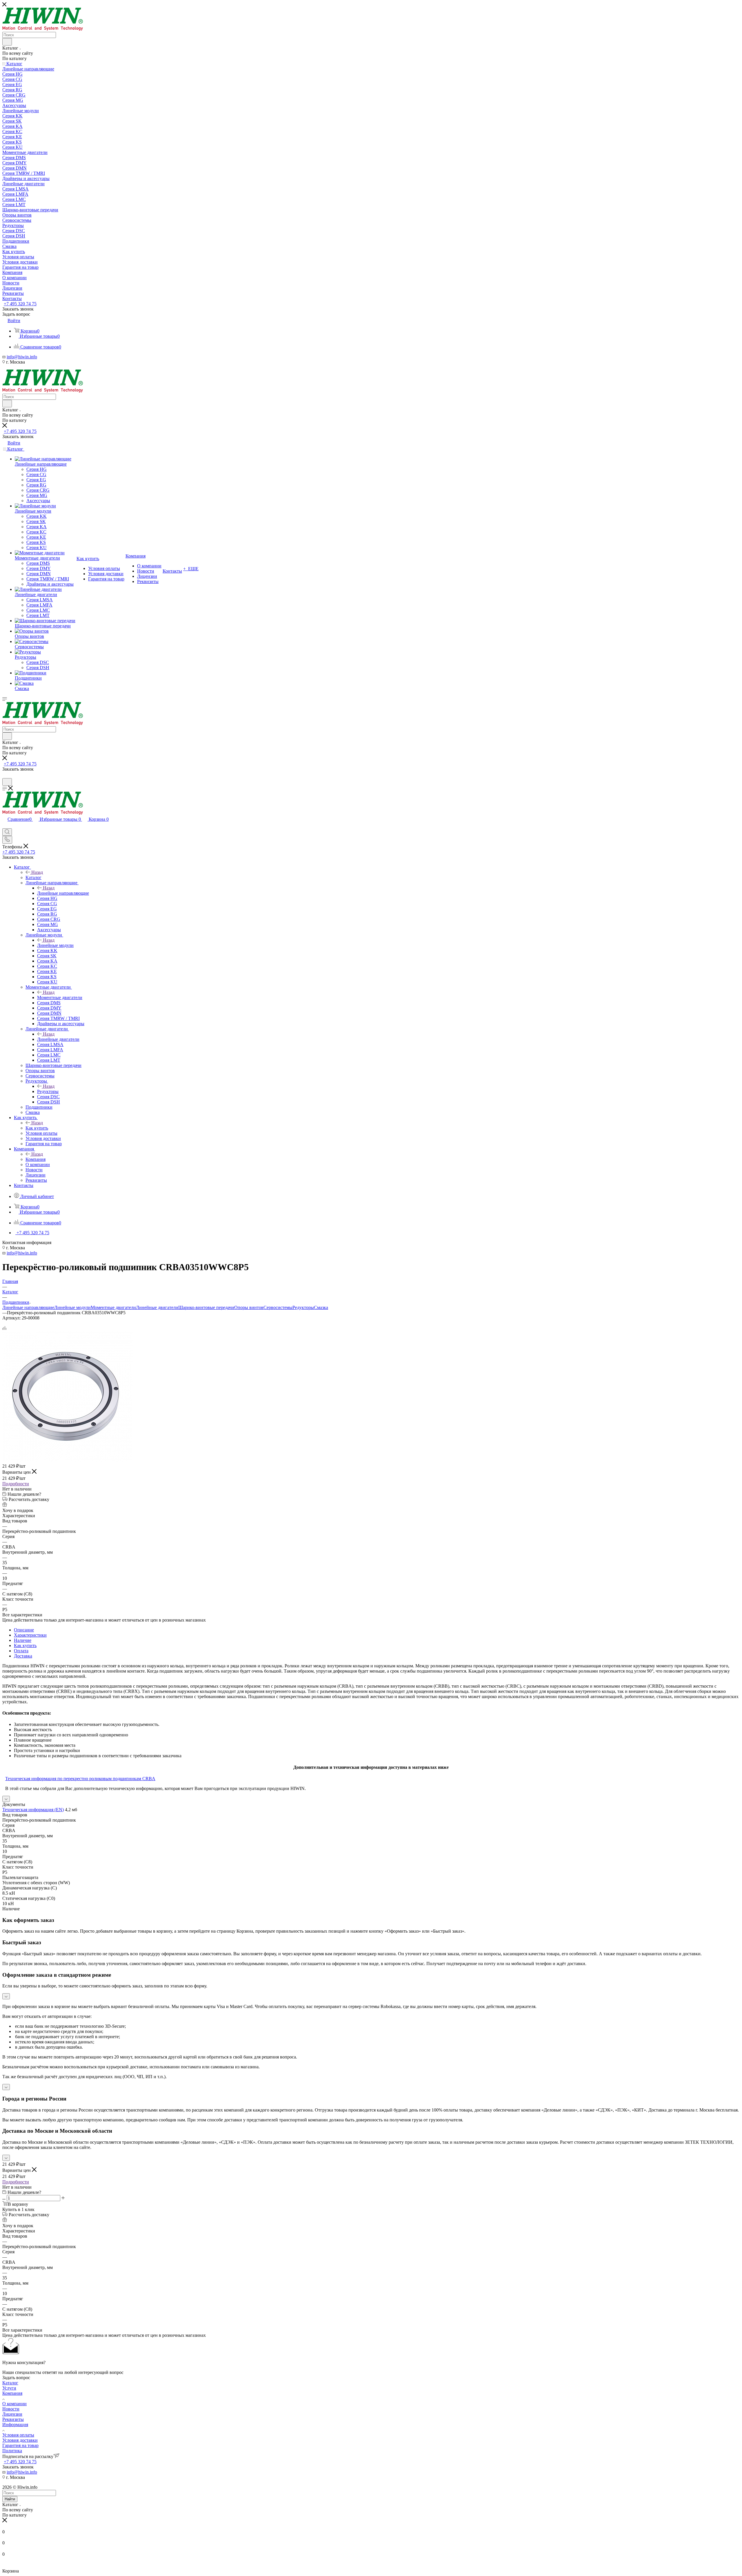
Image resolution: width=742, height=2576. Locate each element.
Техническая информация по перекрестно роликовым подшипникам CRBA (80, 1779)
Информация (15, 2425)
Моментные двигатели (60, 997)
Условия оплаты (18, 2435)
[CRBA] (68, 1460)
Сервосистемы (278, 1307)
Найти (10, 2499)
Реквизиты (13, 2419)
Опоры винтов (249, 1307)
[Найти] (7, 42)
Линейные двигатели (58, 1039)
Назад (37, 872)
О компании (14, 2404)
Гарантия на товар (20, 2445)
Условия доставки (20, 2440)
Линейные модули (55, 945)
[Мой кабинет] (5, 775)
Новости (11, 2409)
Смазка (321, 1307)
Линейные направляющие (63, 893)
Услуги (9, 2388)
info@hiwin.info (22, 357)
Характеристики (30, 1635)
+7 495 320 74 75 (20, 304)
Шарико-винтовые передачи (206, 1307)
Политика (12, 2451)
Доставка (23, 1656)
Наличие (23, 1640)
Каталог (33, 877)
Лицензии (12, 2414)
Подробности (16, 1484)
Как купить (37, 1128)
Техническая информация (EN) (33, 1810)
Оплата (21, 1651)
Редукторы (48, 1091)
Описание (24, 1630)
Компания (36, 1159)
